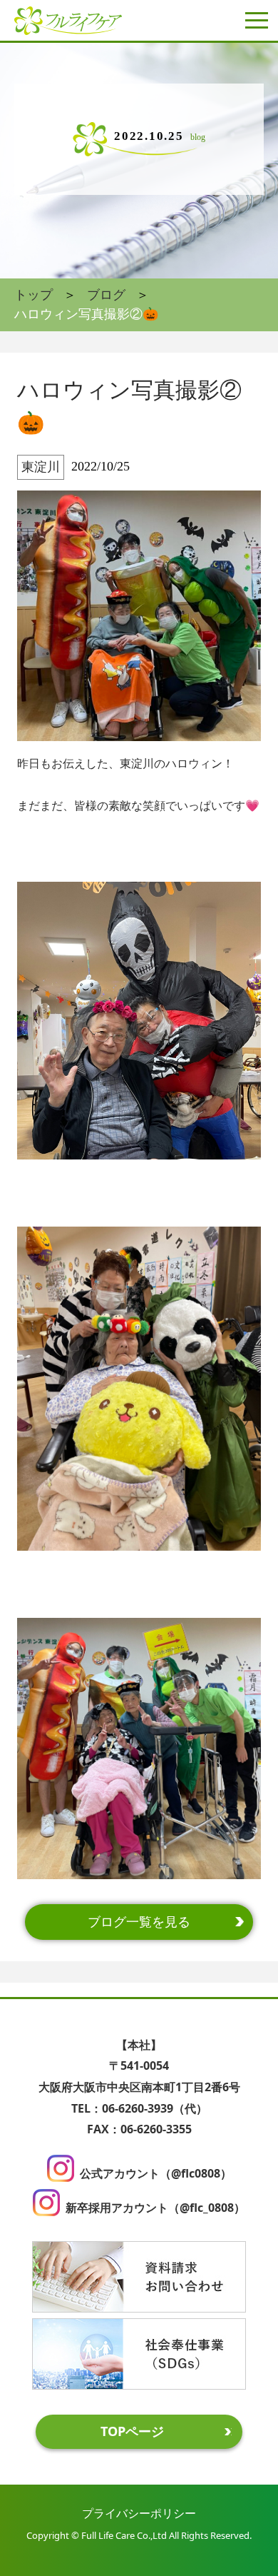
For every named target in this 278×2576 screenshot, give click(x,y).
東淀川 (41, 467)
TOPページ (132, 2431)
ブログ (106, 295)
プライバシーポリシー (139, 2513)
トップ (34, 295)
